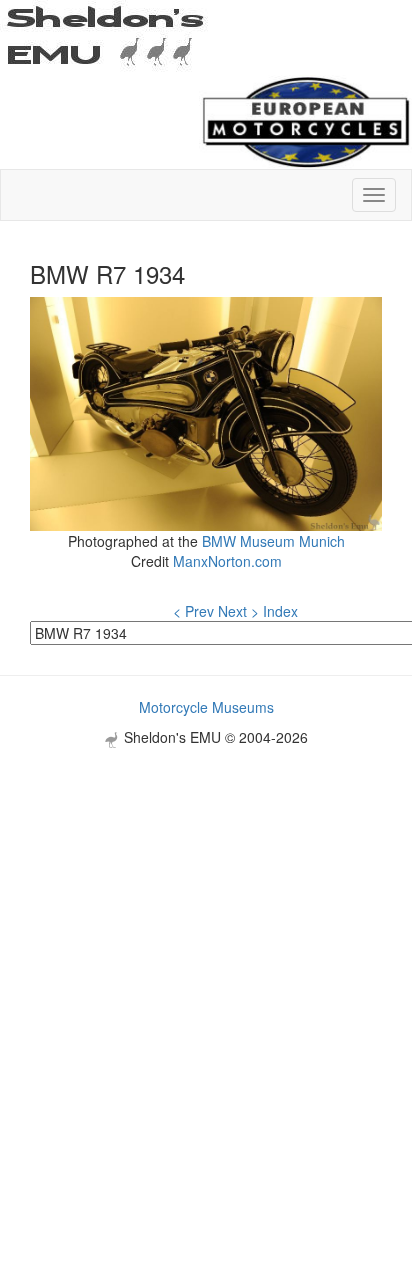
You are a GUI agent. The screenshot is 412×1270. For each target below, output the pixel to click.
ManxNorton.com (227, 561)
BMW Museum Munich (273, 541)
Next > (238, 611)
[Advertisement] (206, 954)
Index (280, 611)
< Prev (193, 611)
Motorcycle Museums (206, 707)
